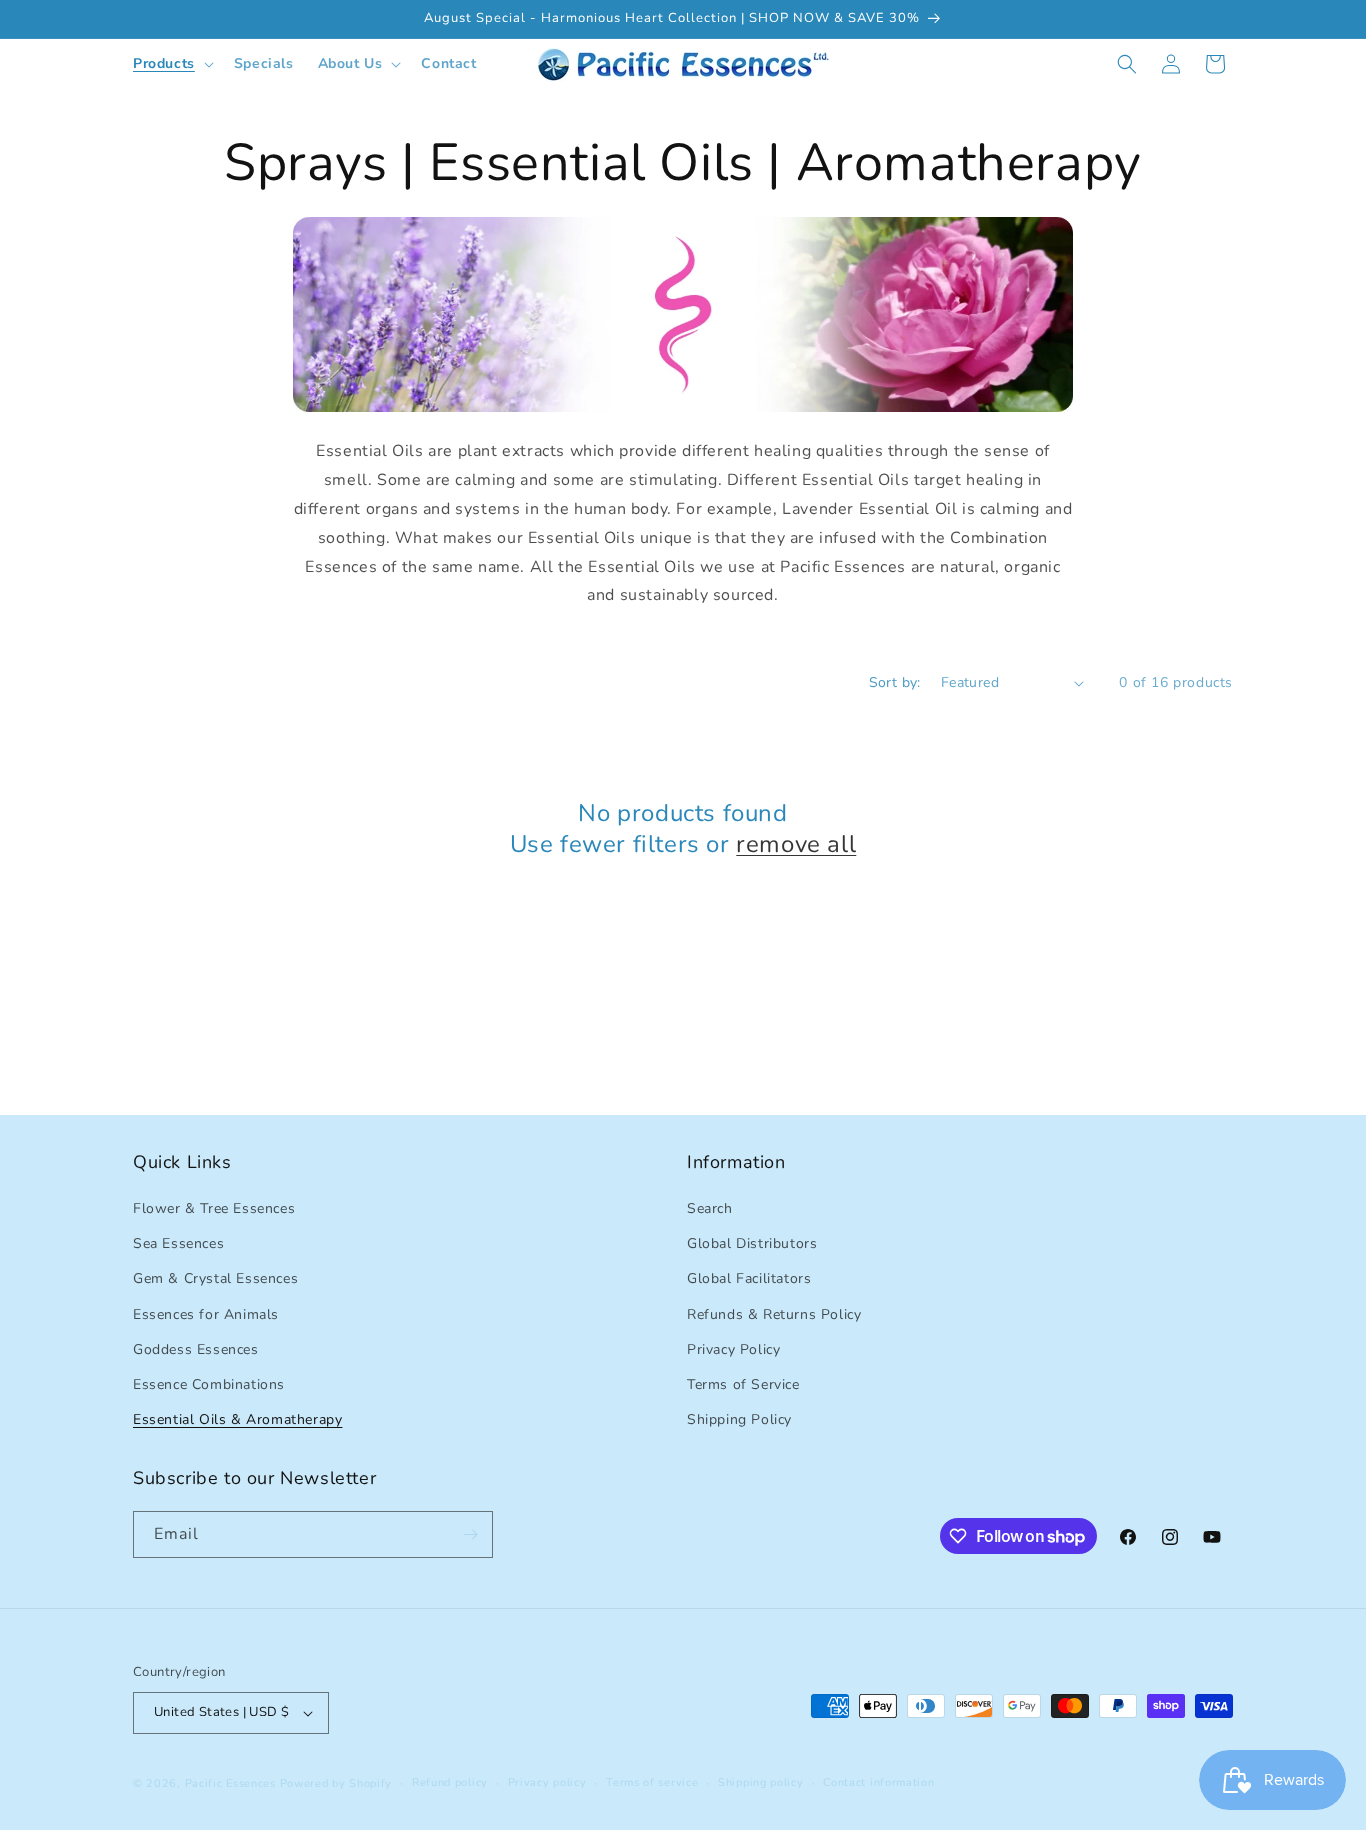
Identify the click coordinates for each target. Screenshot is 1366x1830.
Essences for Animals (206, 1314)
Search (710, 1208)
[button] (171, 64)
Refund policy (450, 1782)
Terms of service (652, 1782)
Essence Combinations (209, 1384)
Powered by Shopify (336, 1783)
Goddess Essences (196, 1349)
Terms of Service (743, 1384)
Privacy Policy (733, 1349)
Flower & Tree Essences (214, 1208)
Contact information (878, 1782)
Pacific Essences (230, 1783)
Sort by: (895, 682)
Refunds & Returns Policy (774, 1314)
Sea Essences (178, 1243)
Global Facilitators (749, 1278)
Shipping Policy (739, 1419)
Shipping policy (761, 1782)
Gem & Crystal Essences (215, 1278)
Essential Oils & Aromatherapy (237, 1419)
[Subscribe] (470, 1534)
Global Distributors (752, 1243)
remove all (796, 844)
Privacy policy (547, 1782)
